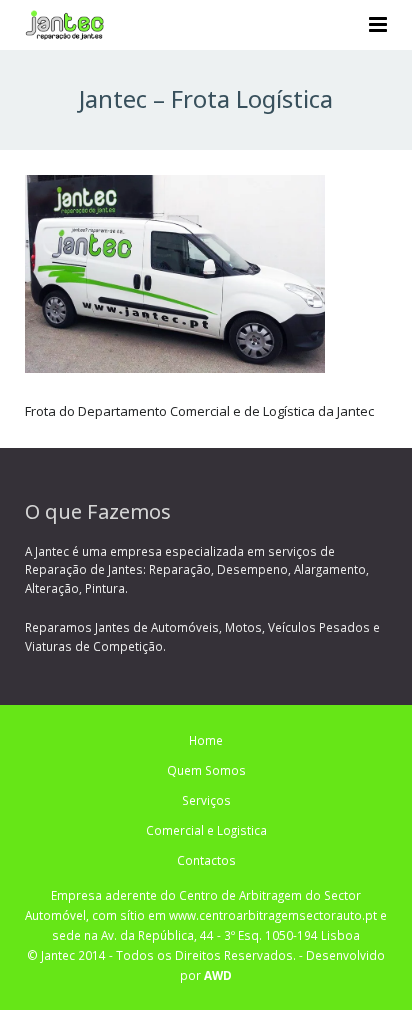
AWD (218, 975)
